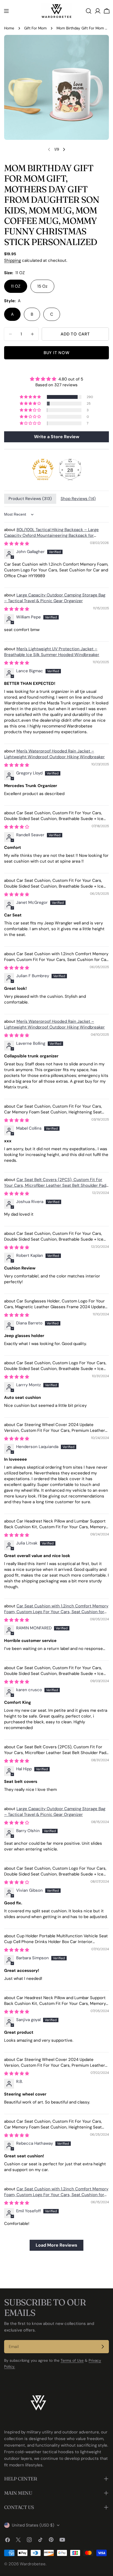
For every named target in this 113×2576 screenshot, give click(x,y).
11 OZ (16, 286)
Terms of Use (72, 2360)
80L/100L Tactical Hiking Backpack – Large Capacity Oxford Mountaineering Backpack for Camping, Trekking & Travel (51, 535)
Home (9, 28)
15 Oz (42, 286)
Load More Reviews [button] (56, 2245)
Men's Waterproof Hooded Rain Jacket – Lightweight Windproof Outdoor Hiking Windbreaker (54, 754)
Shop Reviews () (78, 499)
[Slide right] (64, 149)
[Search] (89, 11)
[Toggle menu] (6, 11)
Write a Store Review (57, 437)
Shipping (12, 260)
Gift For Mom (35, 28)
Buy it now (57, 353)
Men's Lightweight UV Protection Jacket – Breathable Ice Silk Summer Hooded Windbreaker (52, 652)
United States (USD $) (33, 2525)
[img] (56, 379)
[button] (31, 397)
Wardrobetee (33, 2564)
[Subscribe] (103, 2347)
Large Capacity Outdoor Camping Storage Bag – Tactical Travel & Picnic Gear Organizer (55, 598)
